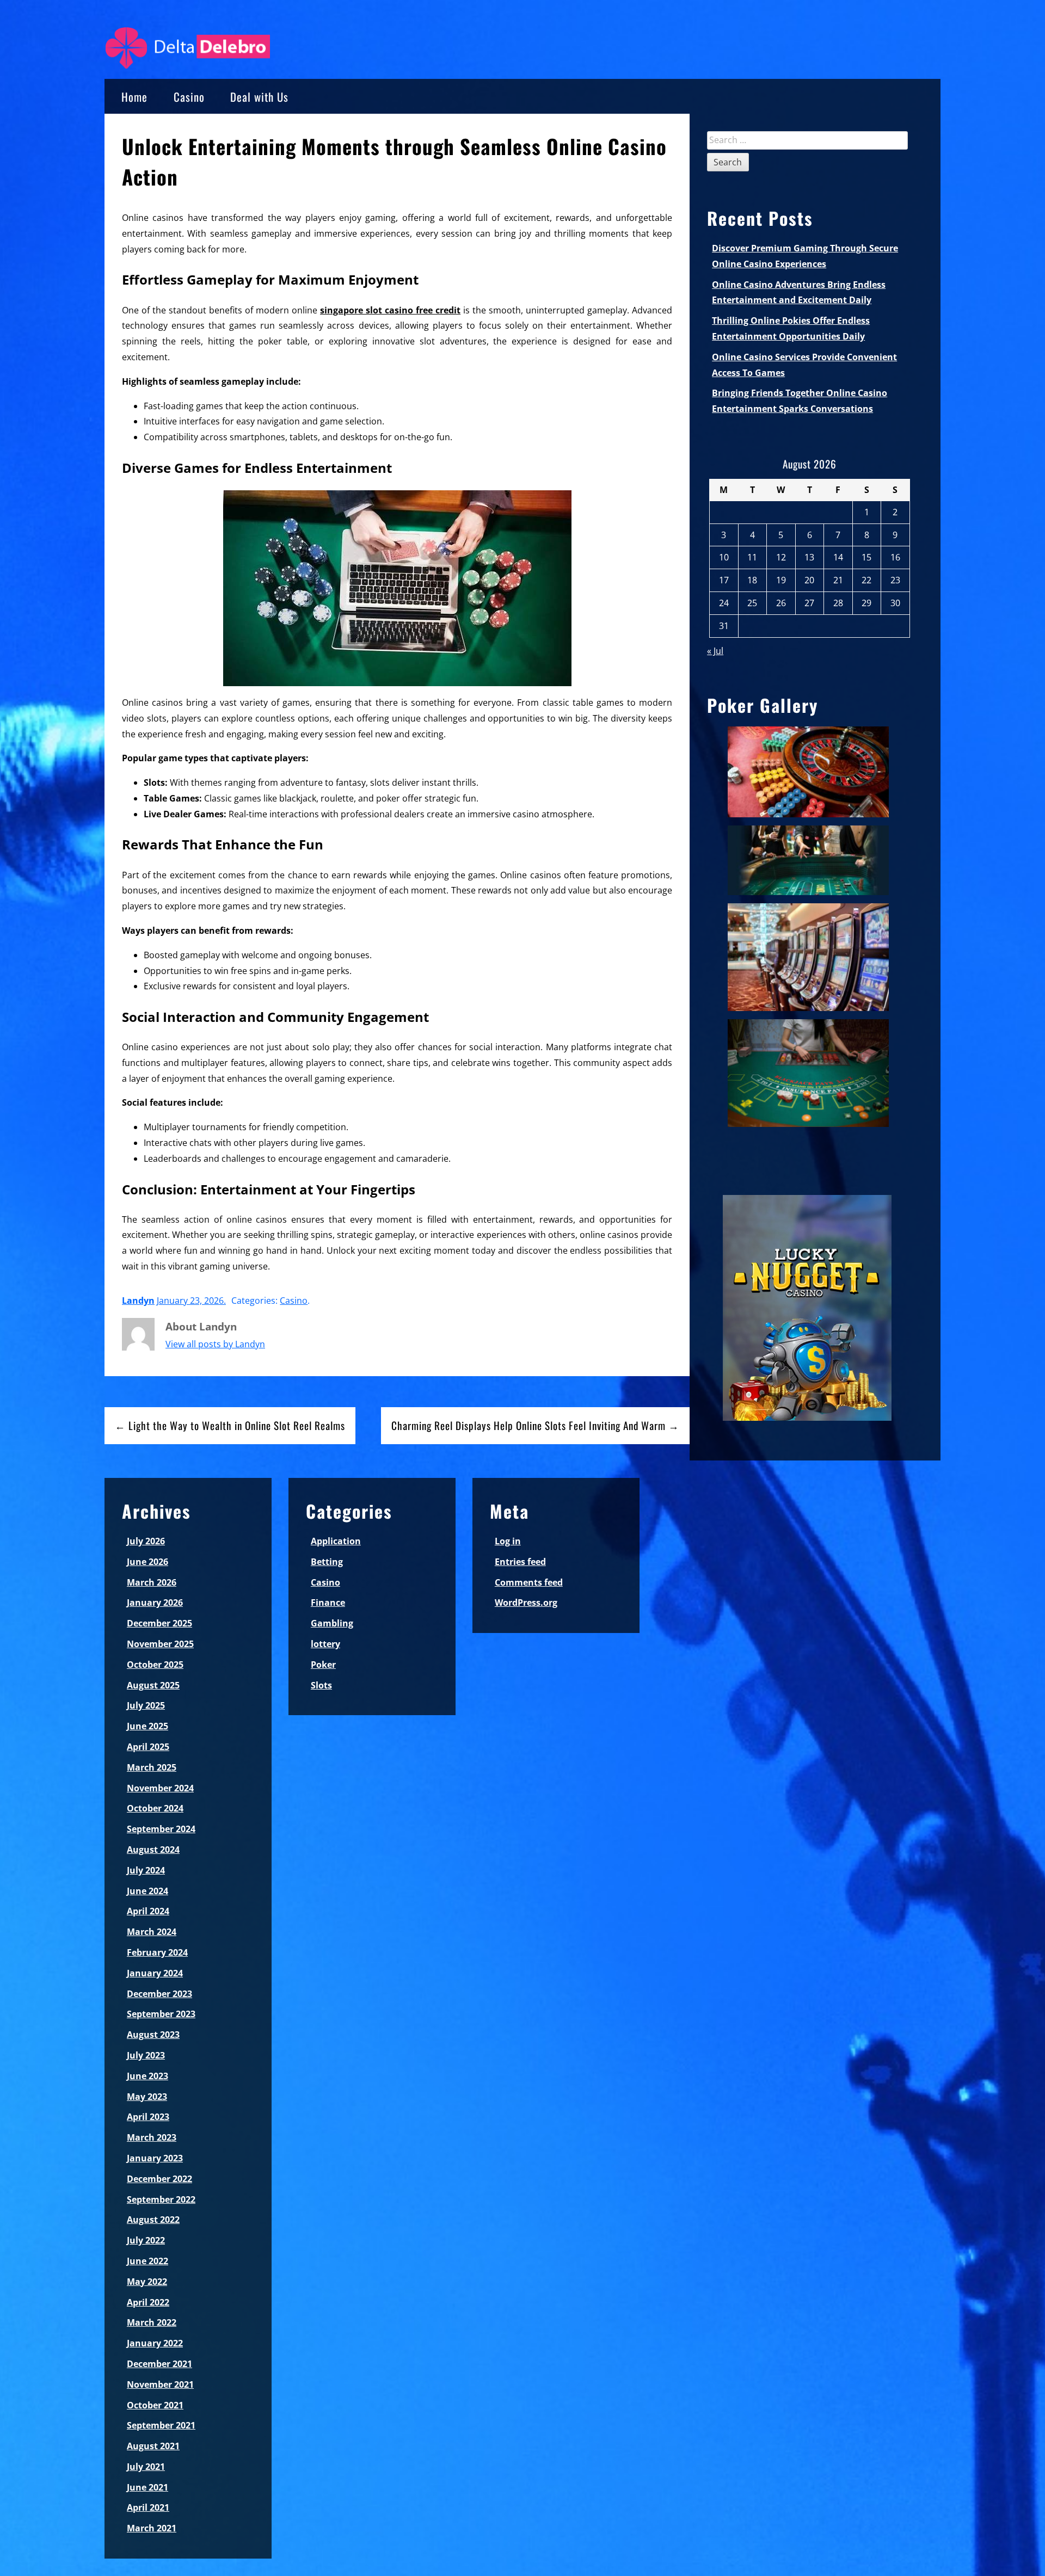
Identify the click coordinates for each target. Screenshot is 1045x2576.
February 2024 (157, 1952)
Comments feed (529, 1582)
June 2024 (147, 1891)
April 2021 (148, 2507)
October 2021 (155, 2405)
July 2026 (146, 1541)
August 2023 (153, 2035)
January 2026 (155, 1603)
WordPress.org (526, 1603)
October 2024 (155, 1808)
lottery (325, 1644)
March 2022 (152, 2322)
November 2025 (160, 1644)
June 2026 (147, 1562)
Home (134, 97)
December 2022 (159, 2179)
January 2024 (155, 1973)
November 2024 (160, 1788)
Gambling (332, 1623)
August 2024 (153, 1850)
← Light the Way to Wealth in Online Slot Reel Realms (230, 1425)
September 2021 (161, 2425)
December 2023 (159, 1994)
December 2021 (159, 2364)
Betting (327, 1562)
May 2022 (147, 2282)
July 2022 (146, 2240)
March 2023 (152, 2137)
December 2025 (159, 1623)
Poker (323, 1665)
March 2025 (152, 1767)
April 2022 (148, 2302)
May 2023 (147, 2097)
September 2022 (161, 2199)
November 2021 (160, 2384)
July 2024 (146, 1870)
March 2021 (152, 2528)
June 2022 (147, 2261)
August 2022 (153, 2220)
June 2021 (147, 2487)
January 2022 (155, 2343)
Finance (328, 1603)
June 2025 (147, 1726)
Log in (508, 1541)
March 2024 (152, 1932)
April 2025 (148, 1747)
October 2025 (155, 1665)
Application (336, 1541)
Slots (321, 1685)
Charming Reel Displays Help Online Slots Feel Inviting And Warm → (535, 1425)
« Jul (715, 651)
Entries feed (520, 1562)
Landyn (138, 1301)
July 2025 (146, 1705)
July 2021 (146, 2467)
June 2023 (147, 2076)
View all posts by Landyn (215, 1344)
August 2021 (153, 2446)
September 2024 (161, 1829)
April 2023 (148, 2117)
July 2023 (146, 2055)
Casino (189, 97)
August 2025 (153, 1685)
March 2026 (152, 1582)
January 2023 (155, 2158)
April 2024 (148, 1911)
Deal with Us (259, 97)
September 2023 (161, 2014)
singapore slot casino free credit (390, 310)
